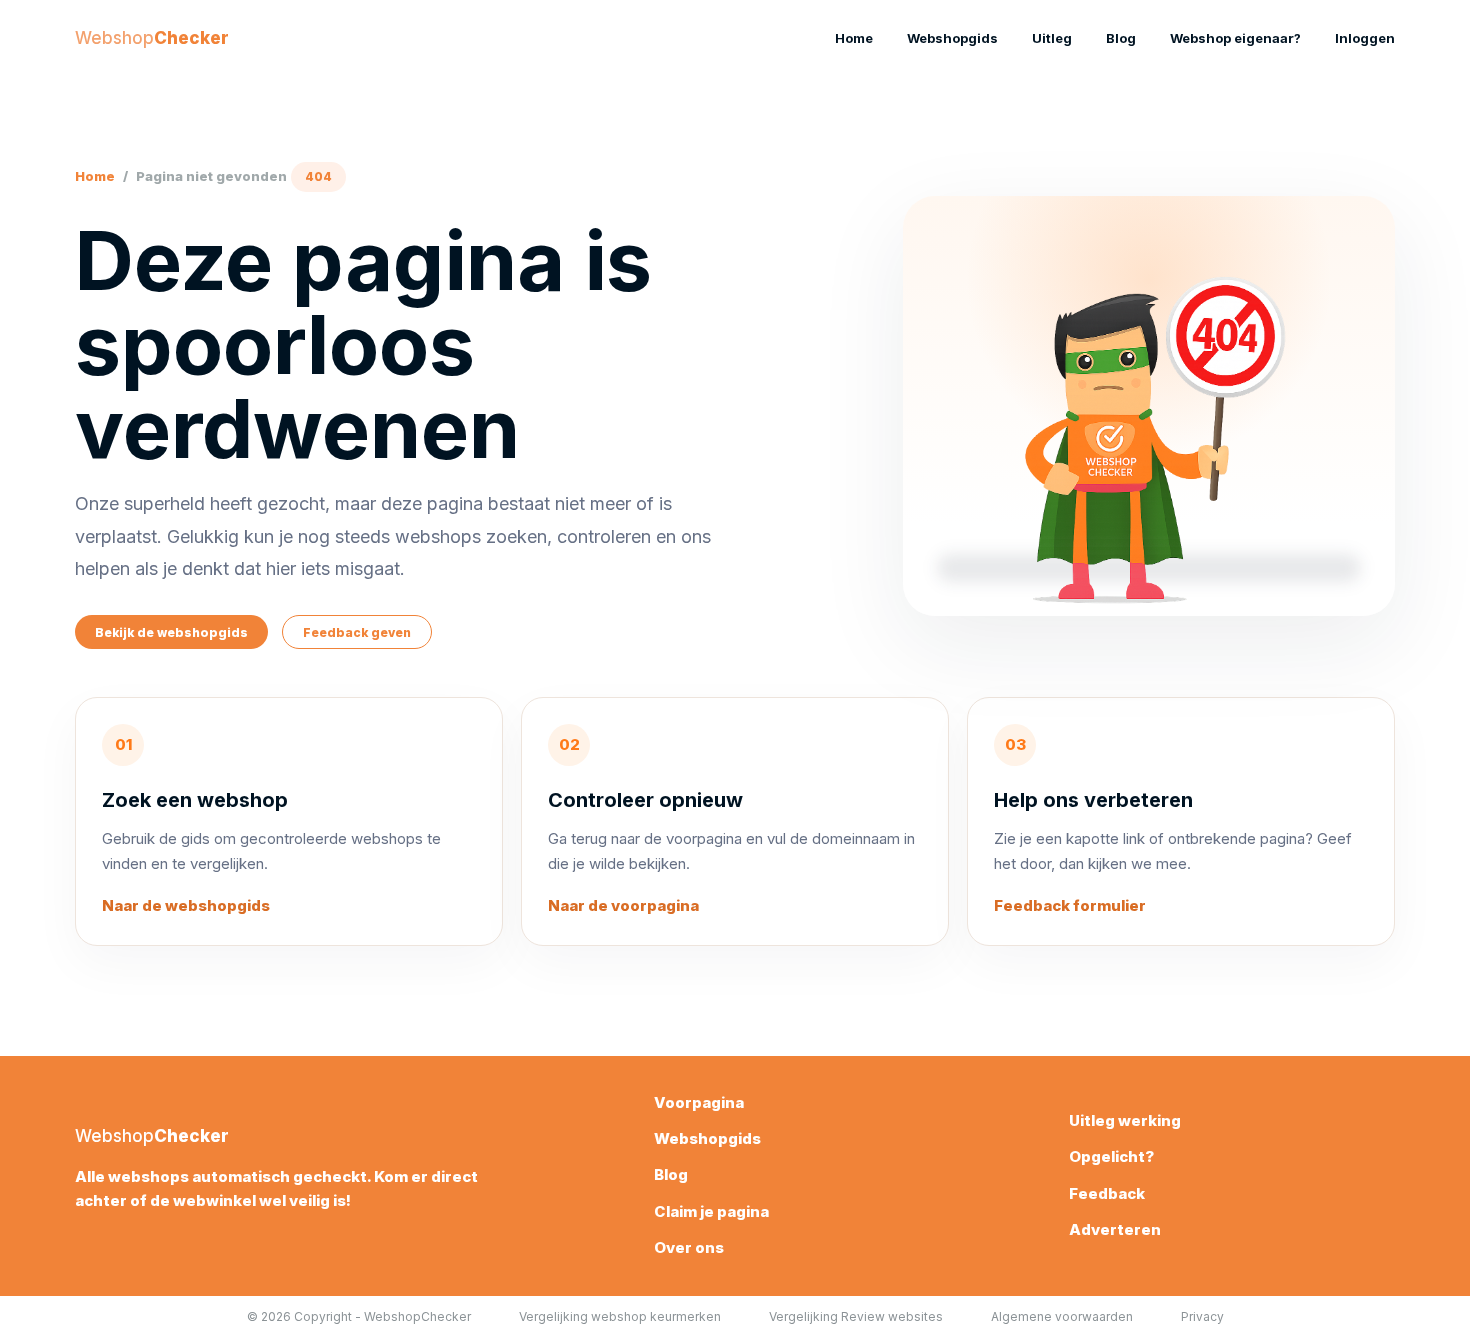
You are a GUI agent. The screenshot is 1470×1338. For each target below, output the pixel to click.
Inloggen (1365, 38)
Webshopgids (952, 38)
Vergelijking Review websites (856, 1316)
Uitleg (1052, 38)
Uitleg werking (1125, 1120)
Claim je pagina (711, 1211)
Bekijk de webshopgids (171, 632)
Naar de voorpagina (623, 905)
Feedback (1107, 1193)
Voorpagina (699, 1102)
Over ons (689, 1247)
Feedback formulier (1070, 905)
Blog (1121, 38)
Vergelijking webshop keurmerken (620, 1316)
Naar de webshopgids (186, 905)
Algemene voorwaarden (1062, 1316)
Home (854, 38)
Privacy (1202, 1316)
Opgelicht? (1111, 1156)
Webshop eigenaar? (1235, 38)
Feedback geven (357, 632)
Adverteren (1115, 1229)
